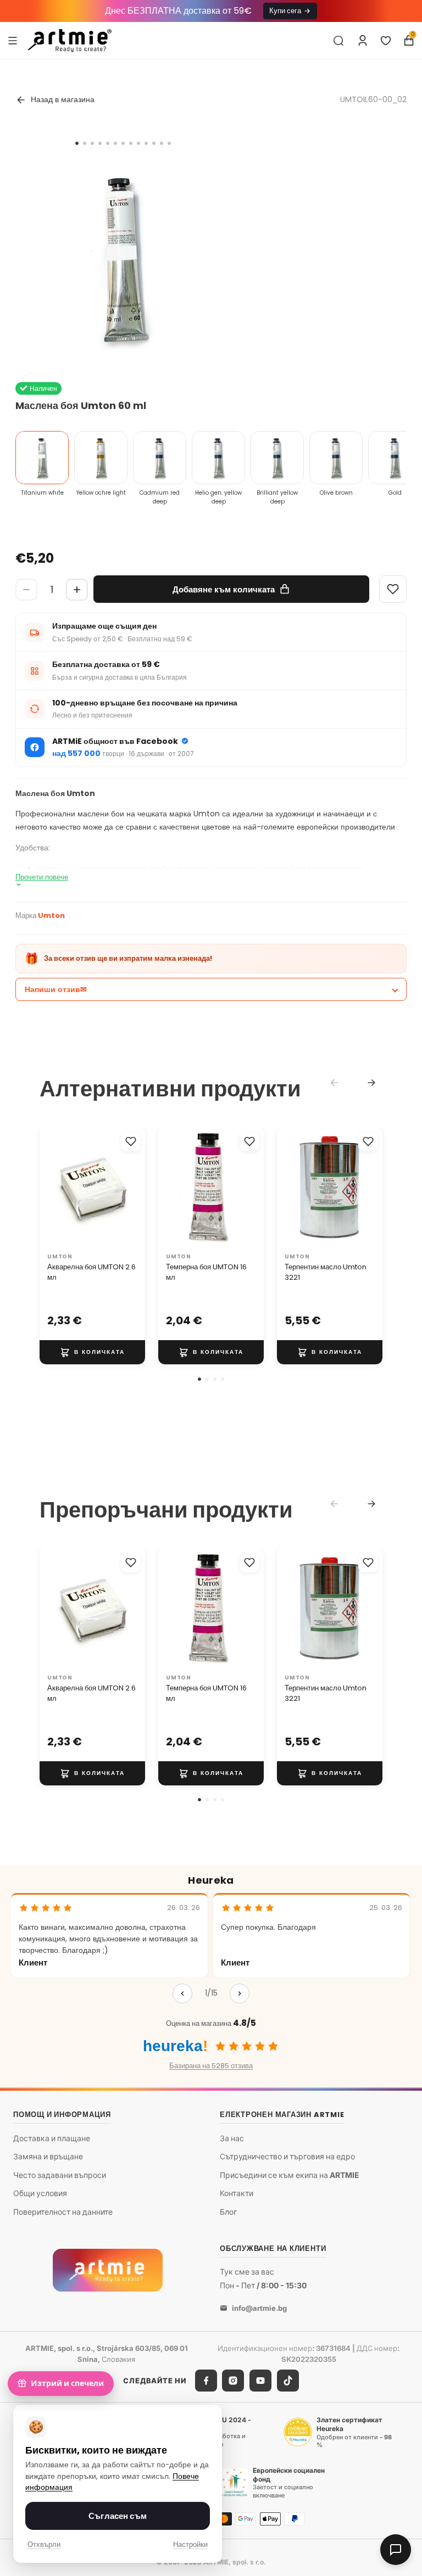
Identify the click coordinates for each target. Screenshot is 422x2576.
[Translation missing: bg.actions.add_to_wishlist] (131, 1141)
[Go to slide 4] (100, 143)
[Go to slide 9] (138, 143)
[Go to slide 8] (131, 143)
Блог (228, 2212)
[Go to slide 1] (77, 143)
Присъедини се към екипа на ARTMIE (290, 2175)
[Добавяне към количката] (92, 1352)
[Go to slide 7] (123, 143)
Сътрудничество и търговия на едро (287, 2156)
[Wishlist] (393, 589)
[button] (199, 1379)
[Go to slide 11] (154, 143)
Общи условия (40, 2194)
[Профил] (363, 41)
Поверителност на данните (63, 2212)
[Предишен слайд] (52, 1188)
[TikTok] (288, 2381)
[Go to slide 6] (115, 143)
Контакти (237, 2194)
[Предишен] (182, 1993)
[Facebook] (206, 2381)
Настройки (190, 2544)
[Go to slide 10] (146, 143)
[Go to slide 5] (108, 143)
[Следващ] (240, 1993)
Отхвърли (44, 2544)
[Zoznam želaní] (386, 41)
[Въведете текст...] (338, 41)
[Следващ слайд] (133, 1188)
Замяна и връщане (48, 2156)
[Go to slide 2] (85, 143)
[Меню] (13, 40)
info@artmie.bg (259, 2308)
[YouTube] (260, 2381)
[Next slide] (371, 1083)
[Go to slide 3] (92, 143)
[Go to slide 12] (162, 143)
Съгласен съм (118, 2516)
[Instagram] (233, 2381)
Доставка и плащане (52, 2138)
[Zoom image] (123, 258)
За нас (232, 2138)
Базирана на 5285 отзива (211, 2066)
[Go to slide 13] (169, 143)
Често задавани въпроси (60, 2175)
